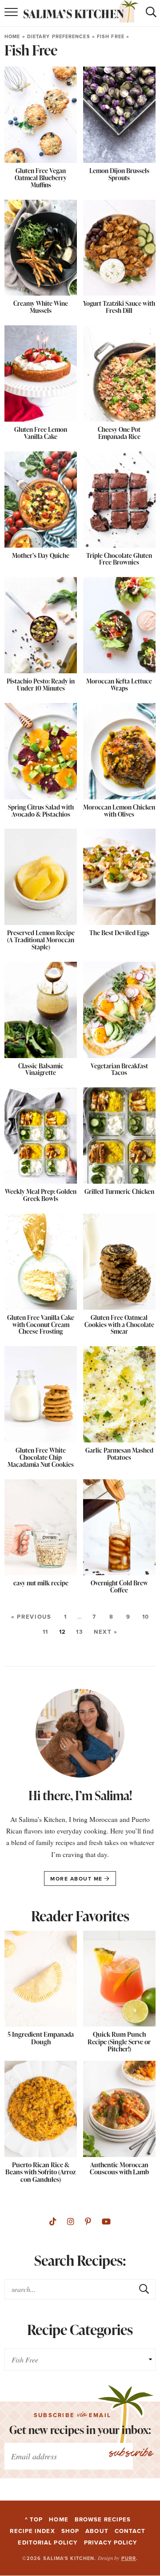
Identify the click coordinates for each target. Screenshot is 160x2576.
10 (146, 1617)
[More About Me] (80, 1735)
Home (12, 36)
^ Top (34, 2519)
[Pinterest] (88, 2222)
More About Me (77, 1879)
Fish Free (111, 36)
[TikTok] (53, 2222)
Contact (130, 2531)
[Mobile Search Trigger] (151, 13)
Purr (129, 2558)
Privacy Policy (111, 2542)
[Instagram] (71, 2222)
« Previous (31, 1617)
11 (46, 1632)
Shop (70, 2531)
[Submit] (144, 2289)
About (97, 2531)
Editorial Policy (48, 2542)
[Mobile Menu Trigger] (9, 13)
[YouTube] (106, 2222)
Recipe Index (32, 2531)
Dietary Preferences (59, 36)
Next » (106, 1632)
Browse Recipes (103, 2519)
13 (80, 1632)
